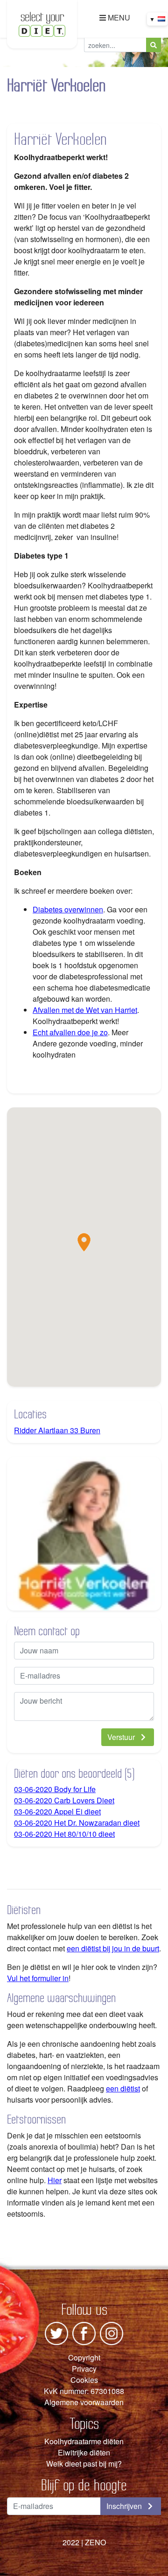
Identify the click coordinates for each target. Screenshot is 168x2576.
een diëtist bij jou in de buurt (113, 1948)
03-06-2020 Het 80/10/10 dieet (64, 1834)
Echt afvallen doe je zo (70, 1032)
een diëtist (123, 2088)
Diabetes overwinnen (68, 909)
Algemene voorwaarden (84, 2402)
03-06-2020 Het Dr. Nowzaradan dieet (77, 1823)
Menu (118, 17)
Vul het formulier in (38, 1978)
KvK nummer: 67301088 (84, 2391)
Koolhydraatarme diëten (84, 2441)
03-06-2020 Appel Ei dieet (57, 1811)
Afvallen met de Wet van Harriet (85, 1010)
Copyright (84, 2357)
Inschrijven (125, 2506)
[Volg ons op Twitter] (56, 2332)
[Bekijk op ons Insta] (112, 2332)
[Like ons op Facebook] (84, 2332)
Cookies (84, 2380)
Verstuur (122, 1737)
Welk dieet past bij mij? (84, 2464)
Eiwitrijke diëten (84, 2452)
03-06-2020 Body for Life (55, 1789)
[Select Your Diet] (42, 23)
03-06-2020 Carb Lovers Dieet (64, 1800)
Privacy (84, 2369)
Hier (55, 2180)
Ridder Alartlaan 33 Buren (57, 1430)
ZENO (95, 2542)
